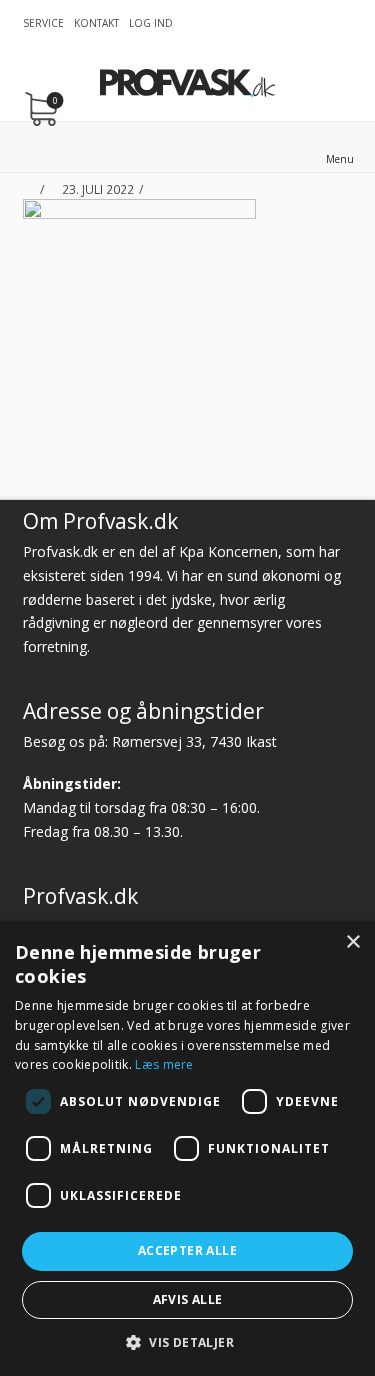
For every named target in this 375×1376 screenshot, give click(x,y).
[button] (187, 1342)
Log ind (151, 23)
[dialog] (187, 1148)
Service (43, 23)
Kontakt (96, 23)
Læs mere (164, 1064)
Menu (340, 159)
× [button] (352, 942)
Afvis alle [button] (188, 1299)
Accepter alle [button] (187, 1250)
